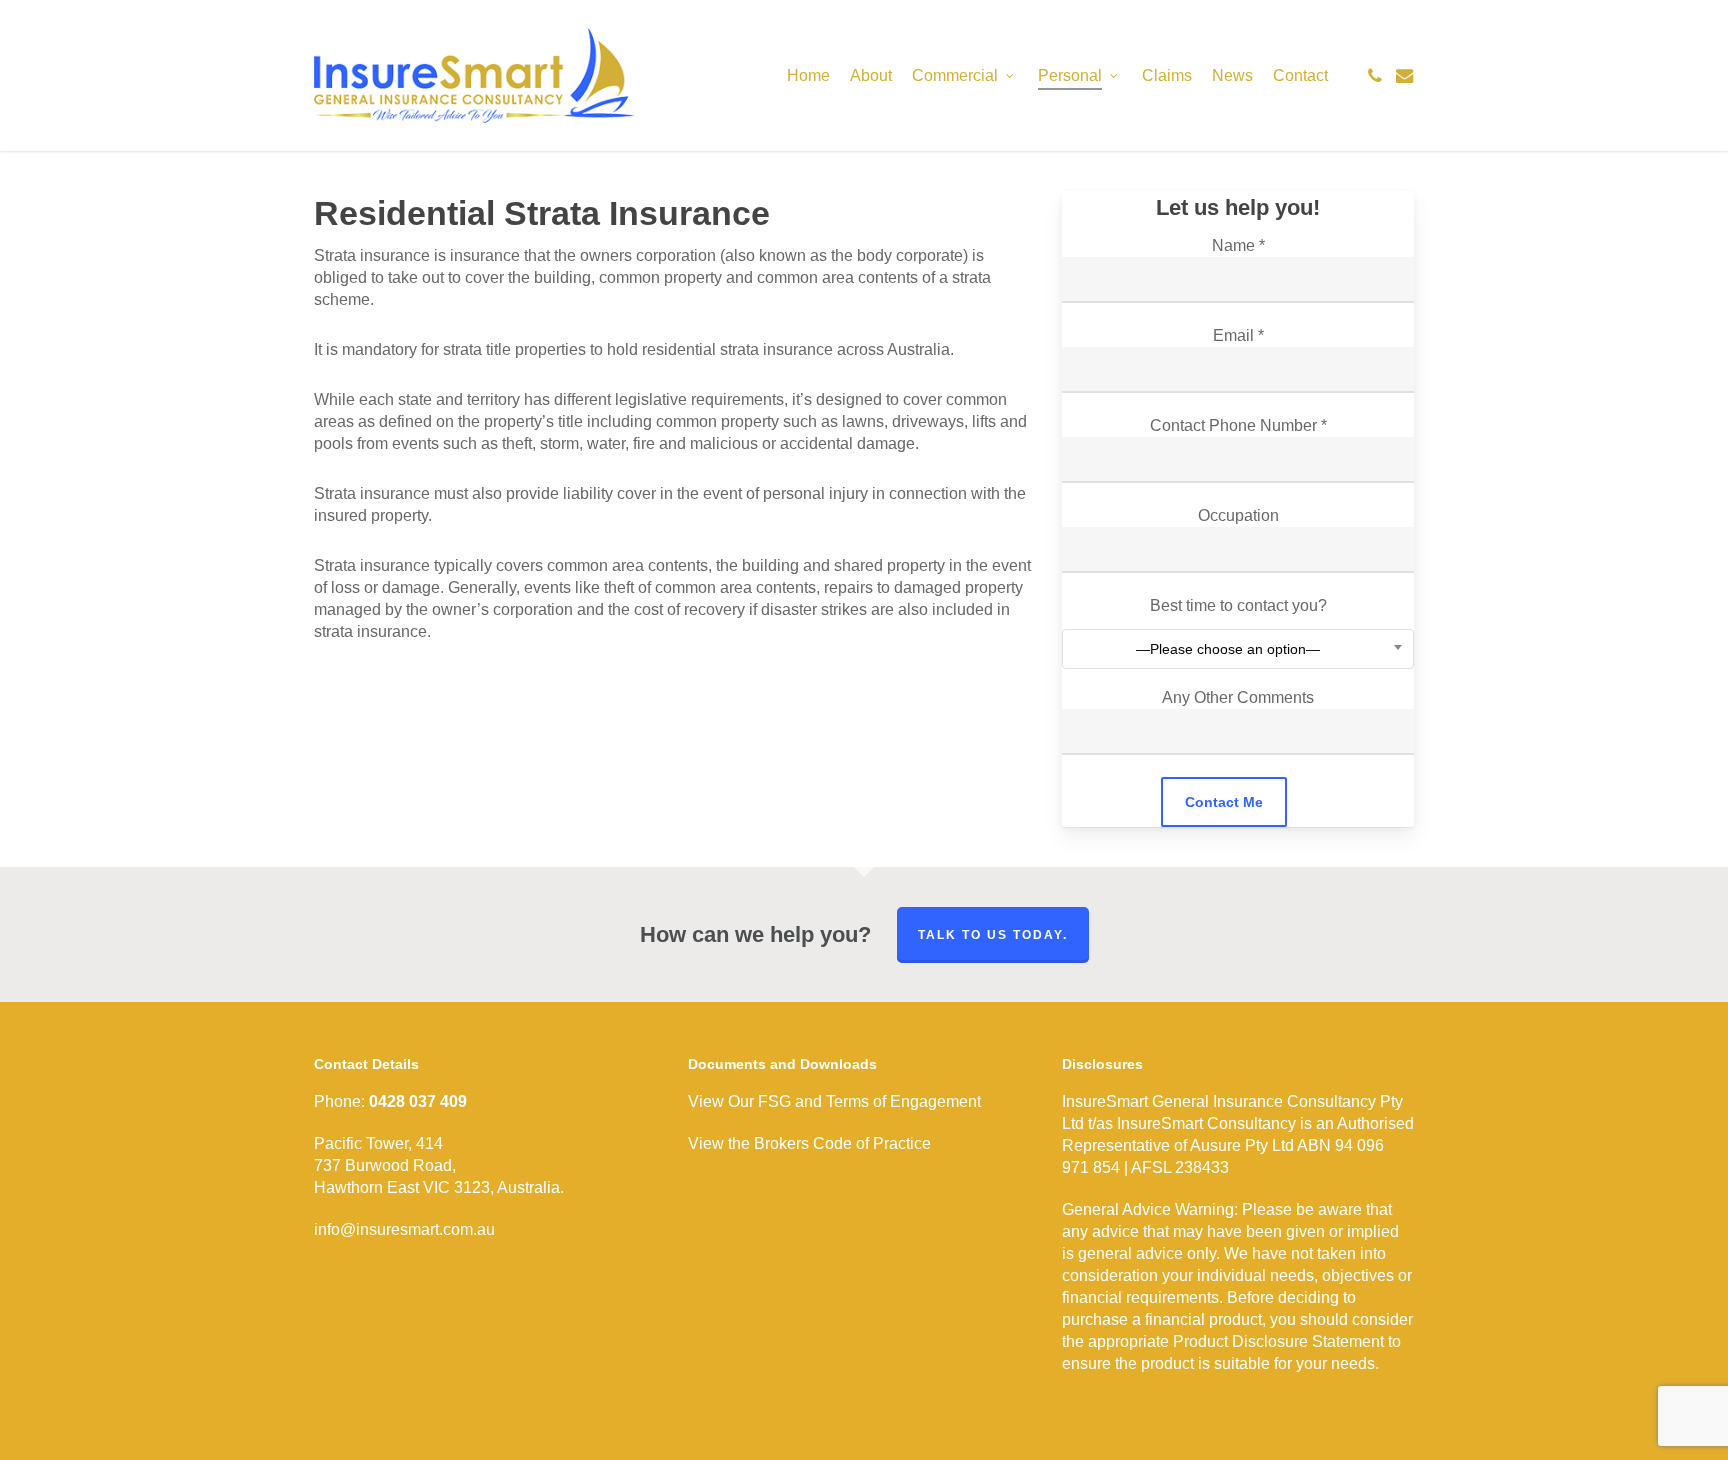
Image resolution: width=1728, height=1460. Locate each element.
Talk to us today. (993, 935)
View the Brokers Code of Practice (809, 1143)
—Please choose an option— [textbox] (1228, 649)
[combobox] (1237, 649)
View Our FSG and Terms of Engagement (834, 1101)
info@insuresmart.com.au (404, 1229)
